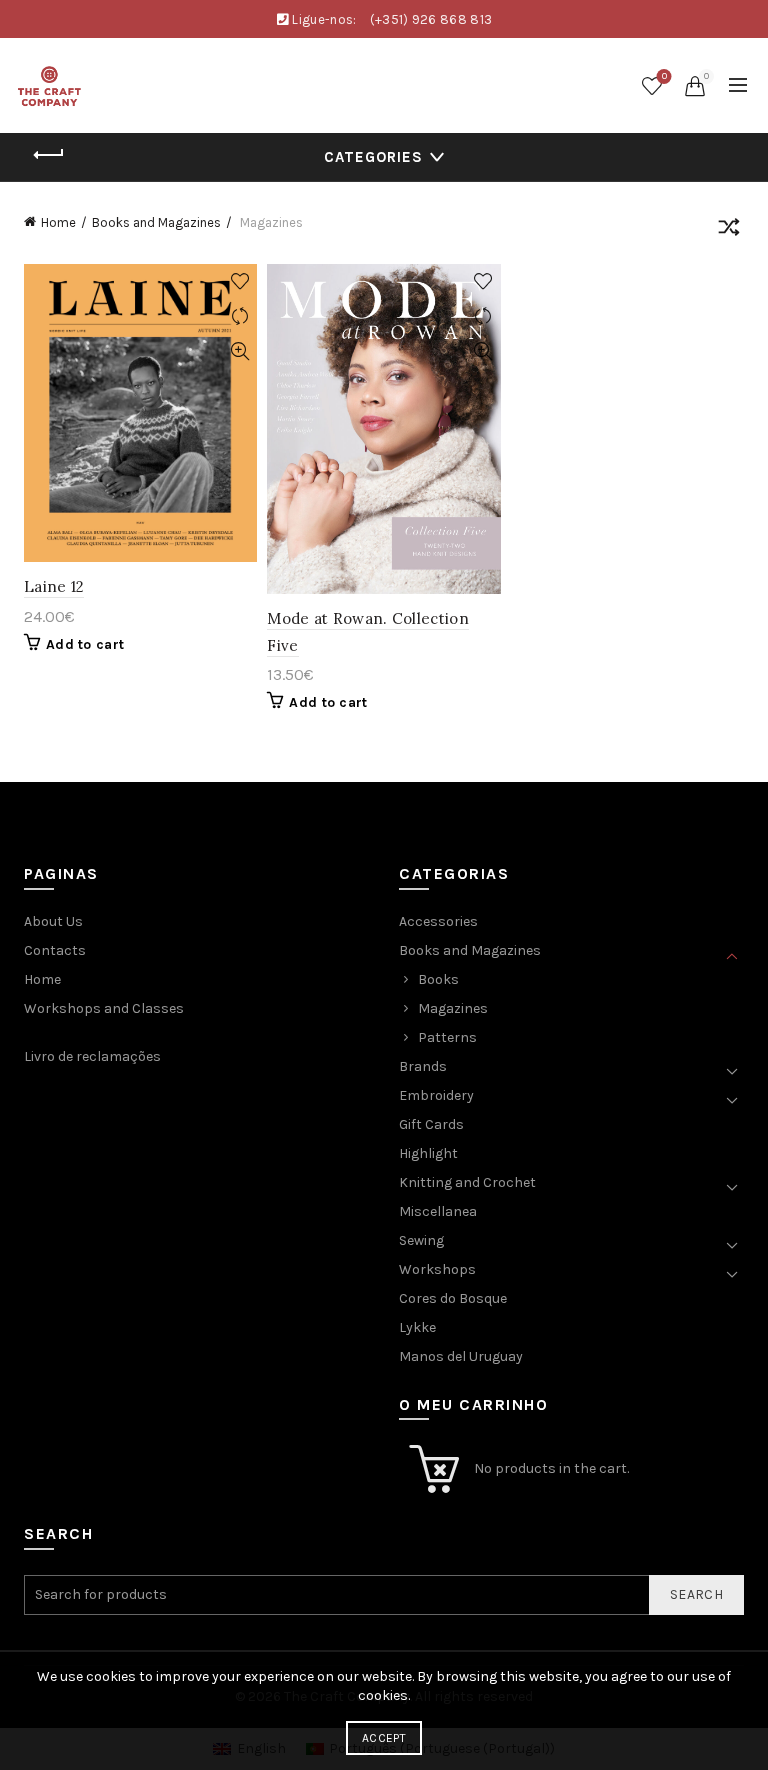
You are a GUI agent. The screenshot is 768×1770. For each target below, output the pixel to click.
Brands (423, 1066)
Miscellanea (438, 1211)
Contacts (55, 950)
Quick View (239, 351)
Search (696, 1594)
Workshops (437, 1269)
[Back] (49, 155)
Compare (239, 316)
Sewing (421, 1240)
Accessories (438, 921)
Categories (373, 157)
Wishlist (664, 76)
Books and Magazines (156, 222)
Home (58, 222)
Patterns (447, 1037)
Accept (384, 1738)
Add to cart (85, 644)
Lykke (417, 1327)
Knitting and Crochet (467, 1182)
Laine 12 (54, 586)
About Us (53, 921)
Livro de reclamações (92, 1056)
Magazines (453, 1008)
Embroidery (436, 1095)
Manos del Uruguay (461, 1356)
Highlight (428, 1153)
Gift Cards (431, 1124)
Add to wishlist (239, 281)
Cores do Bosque (453, 1298)
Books (438, 979)
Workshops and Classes (104, 1008)
